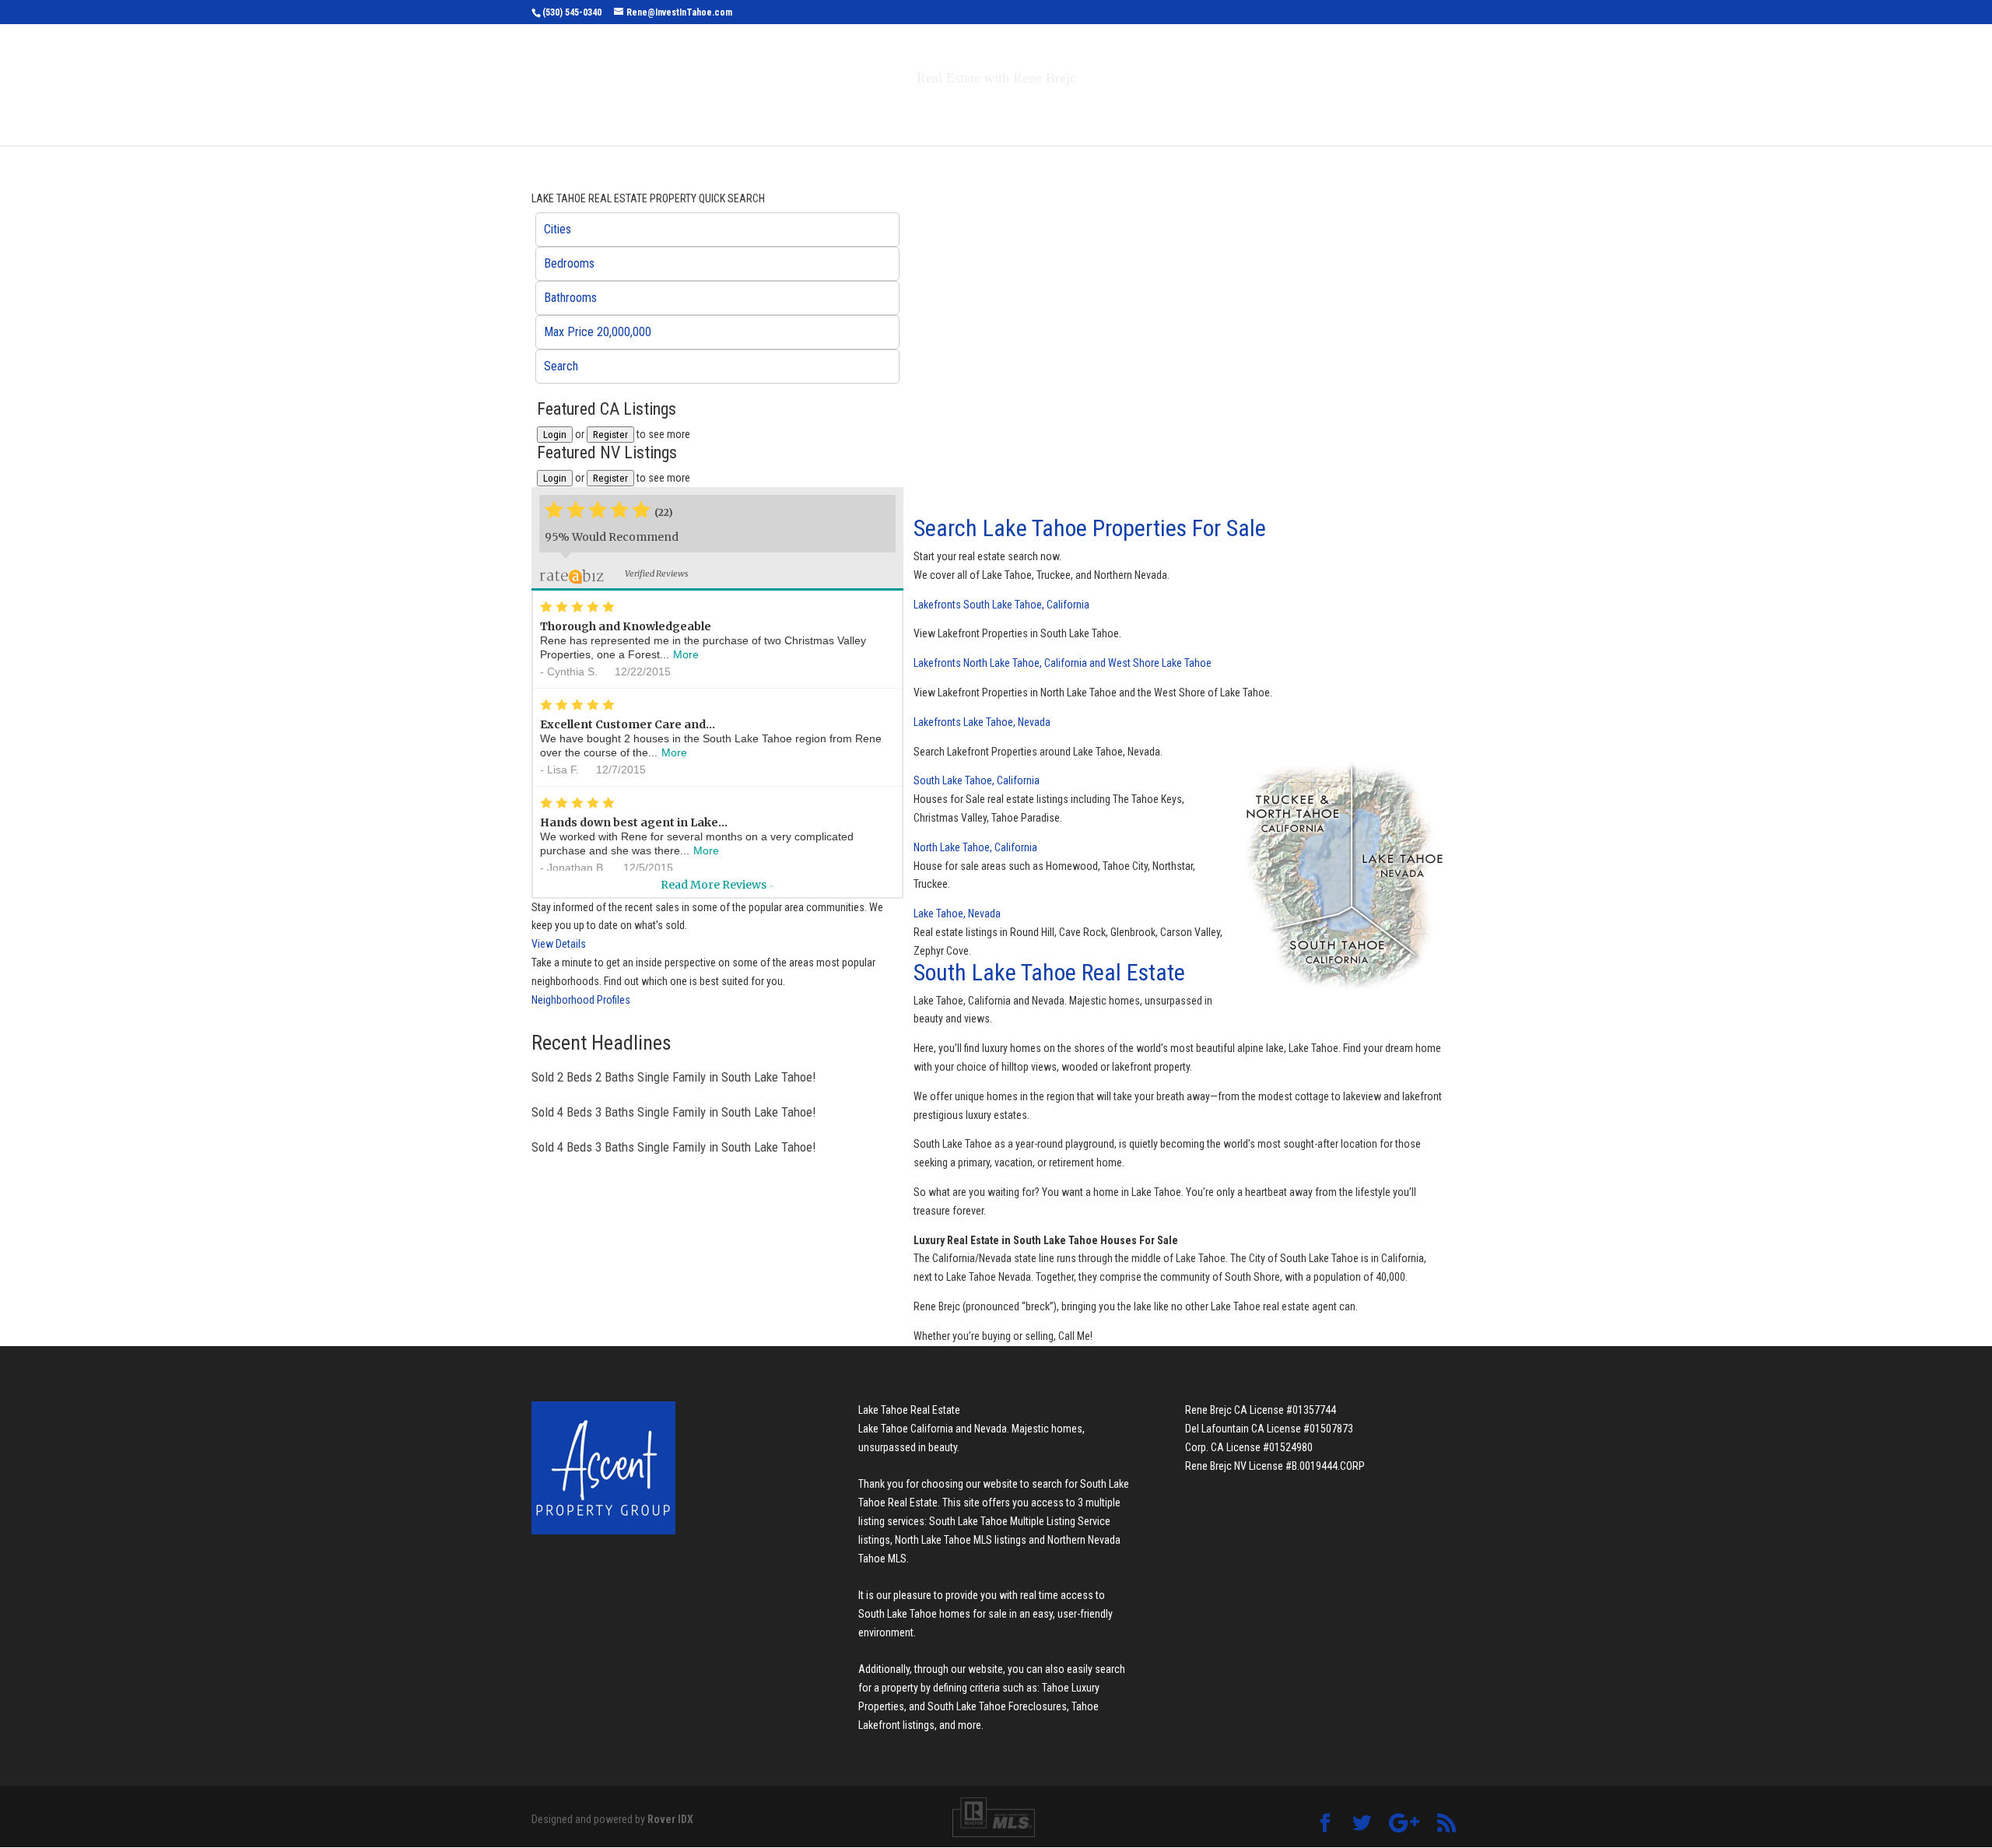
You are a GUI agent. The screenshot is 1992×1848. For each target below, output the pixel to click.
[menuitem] (717, 230)
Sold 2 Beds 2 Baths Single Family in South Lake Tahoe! (673, 1077)
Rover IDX (670, 1819)
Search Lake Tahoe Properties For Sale (1090, 528)
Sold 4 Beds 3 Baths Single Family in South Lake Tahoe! (673, 1112)
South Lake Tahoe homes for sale (933, 1614)
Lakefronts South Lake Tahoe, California (1001, 605)
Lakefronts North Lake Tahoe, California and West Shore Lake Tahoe (1063, 663)
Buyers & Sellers (1004, 111)
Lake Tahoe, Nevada (957, 913)
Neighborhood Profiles (581, 1000)
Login (555, 435)
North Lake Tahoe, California (975, 847)
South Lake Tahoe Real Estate (1049, 972)
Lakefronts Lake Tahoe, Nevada (982, 722)
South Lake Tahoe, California (977, 780)
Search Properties (857, 111)
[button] (717, 230)
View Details (559, 944)
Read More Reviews (717, 885)
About (1111, 111)
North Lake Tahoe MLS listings (961, 1540)
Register (610, 435)
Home (761, 111)
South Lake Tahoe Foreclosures (997, 1706)
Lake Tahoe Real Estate (909, 1410)
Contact (1190, 111)
